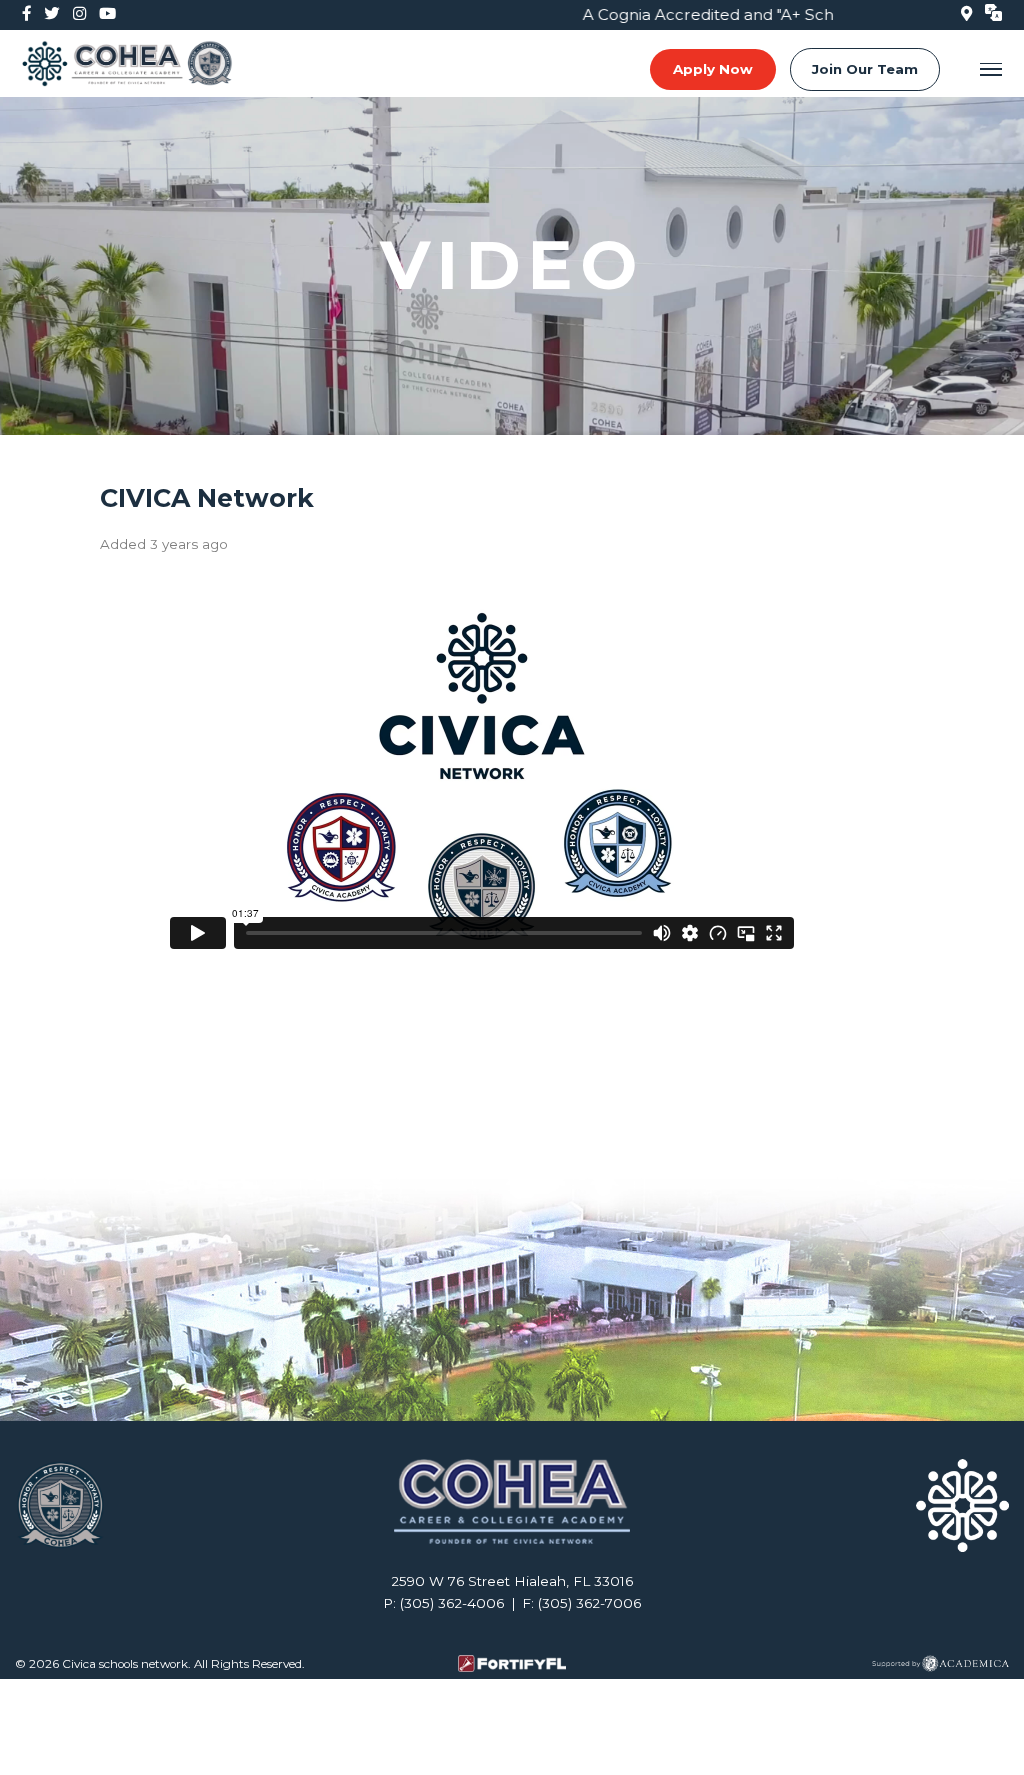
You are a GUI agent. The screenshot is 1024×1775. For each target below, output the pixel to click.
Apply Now (713, 69)
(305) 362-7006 (589, 1603)
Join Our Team (865, 69)
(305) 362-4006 (452, 1603)
